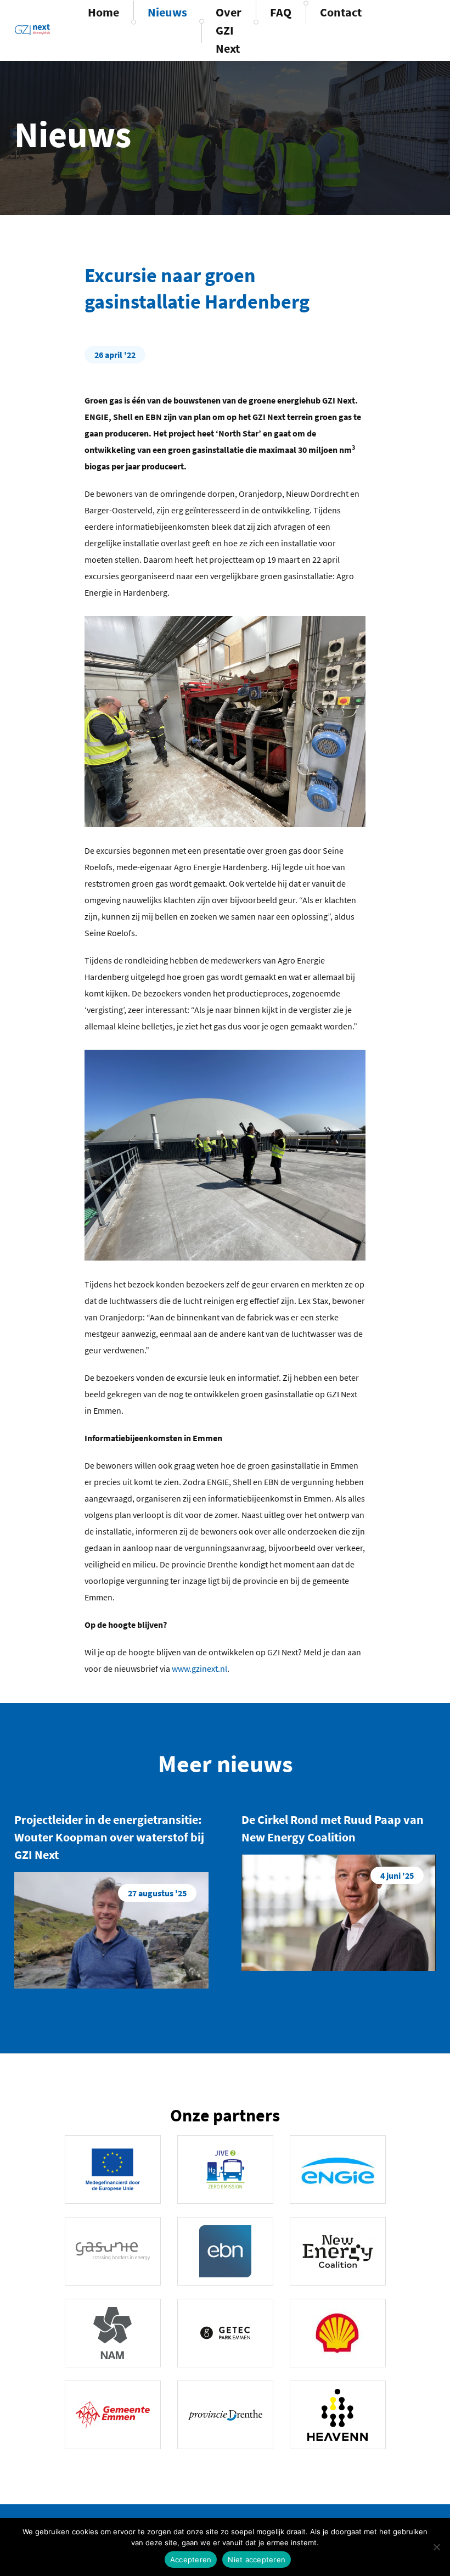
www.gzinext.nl (199, 1668)
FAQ (281, 12)
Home (103, 12)
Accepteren (191, 2560)
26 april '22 (115, 355)
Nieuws (167, 12)
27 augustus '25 (157, 1893)
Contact (341, 12)
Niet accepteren (257, 2560)
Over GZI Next (229, 30)
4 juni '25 (397, 1875)
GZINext (32, 29)
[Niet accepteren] (436, 2547)
